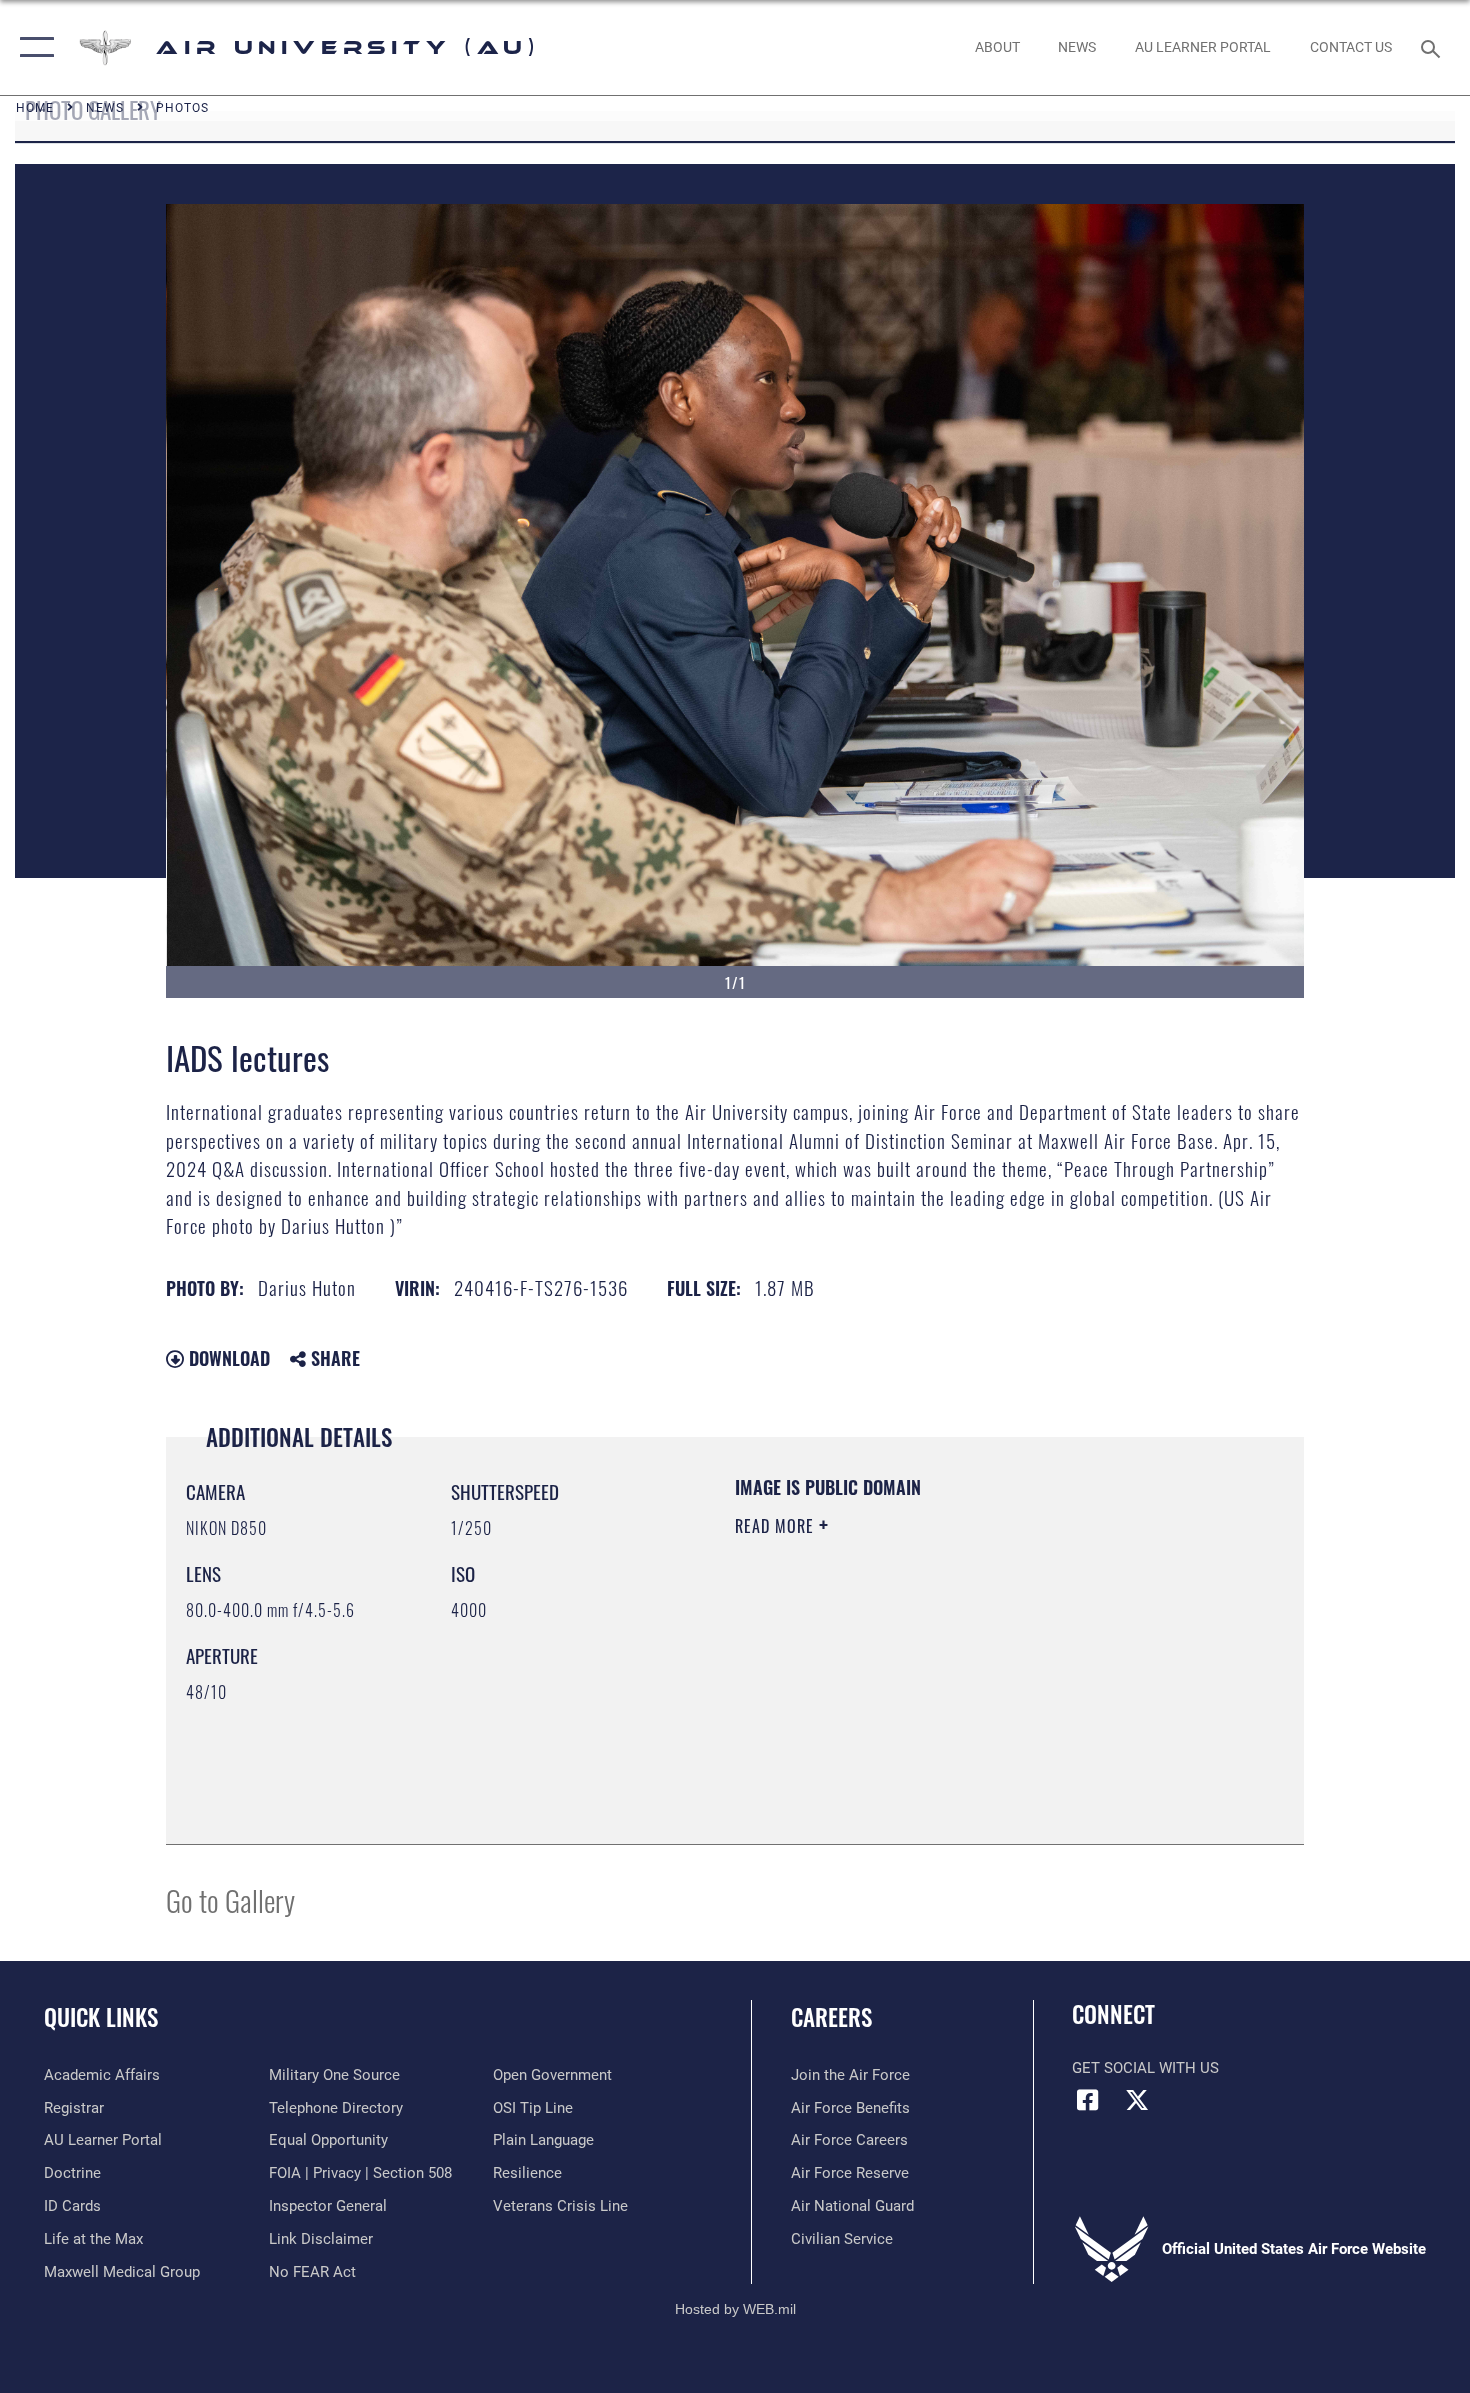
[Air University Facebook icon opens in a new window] (1087, 2100)
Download (227, 1358)
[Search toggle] (1433, 47)
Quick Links (101, 2017)
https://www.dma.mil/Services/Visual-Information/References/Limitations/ (969, 1681)
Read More (777, 1526)
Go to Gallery (230, 1899)
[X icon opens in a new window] (1137, 2100)
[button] (32, 47)
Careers (831, 2017)
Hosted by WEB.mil (735, 2309)
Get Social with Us (1145, 2068)
